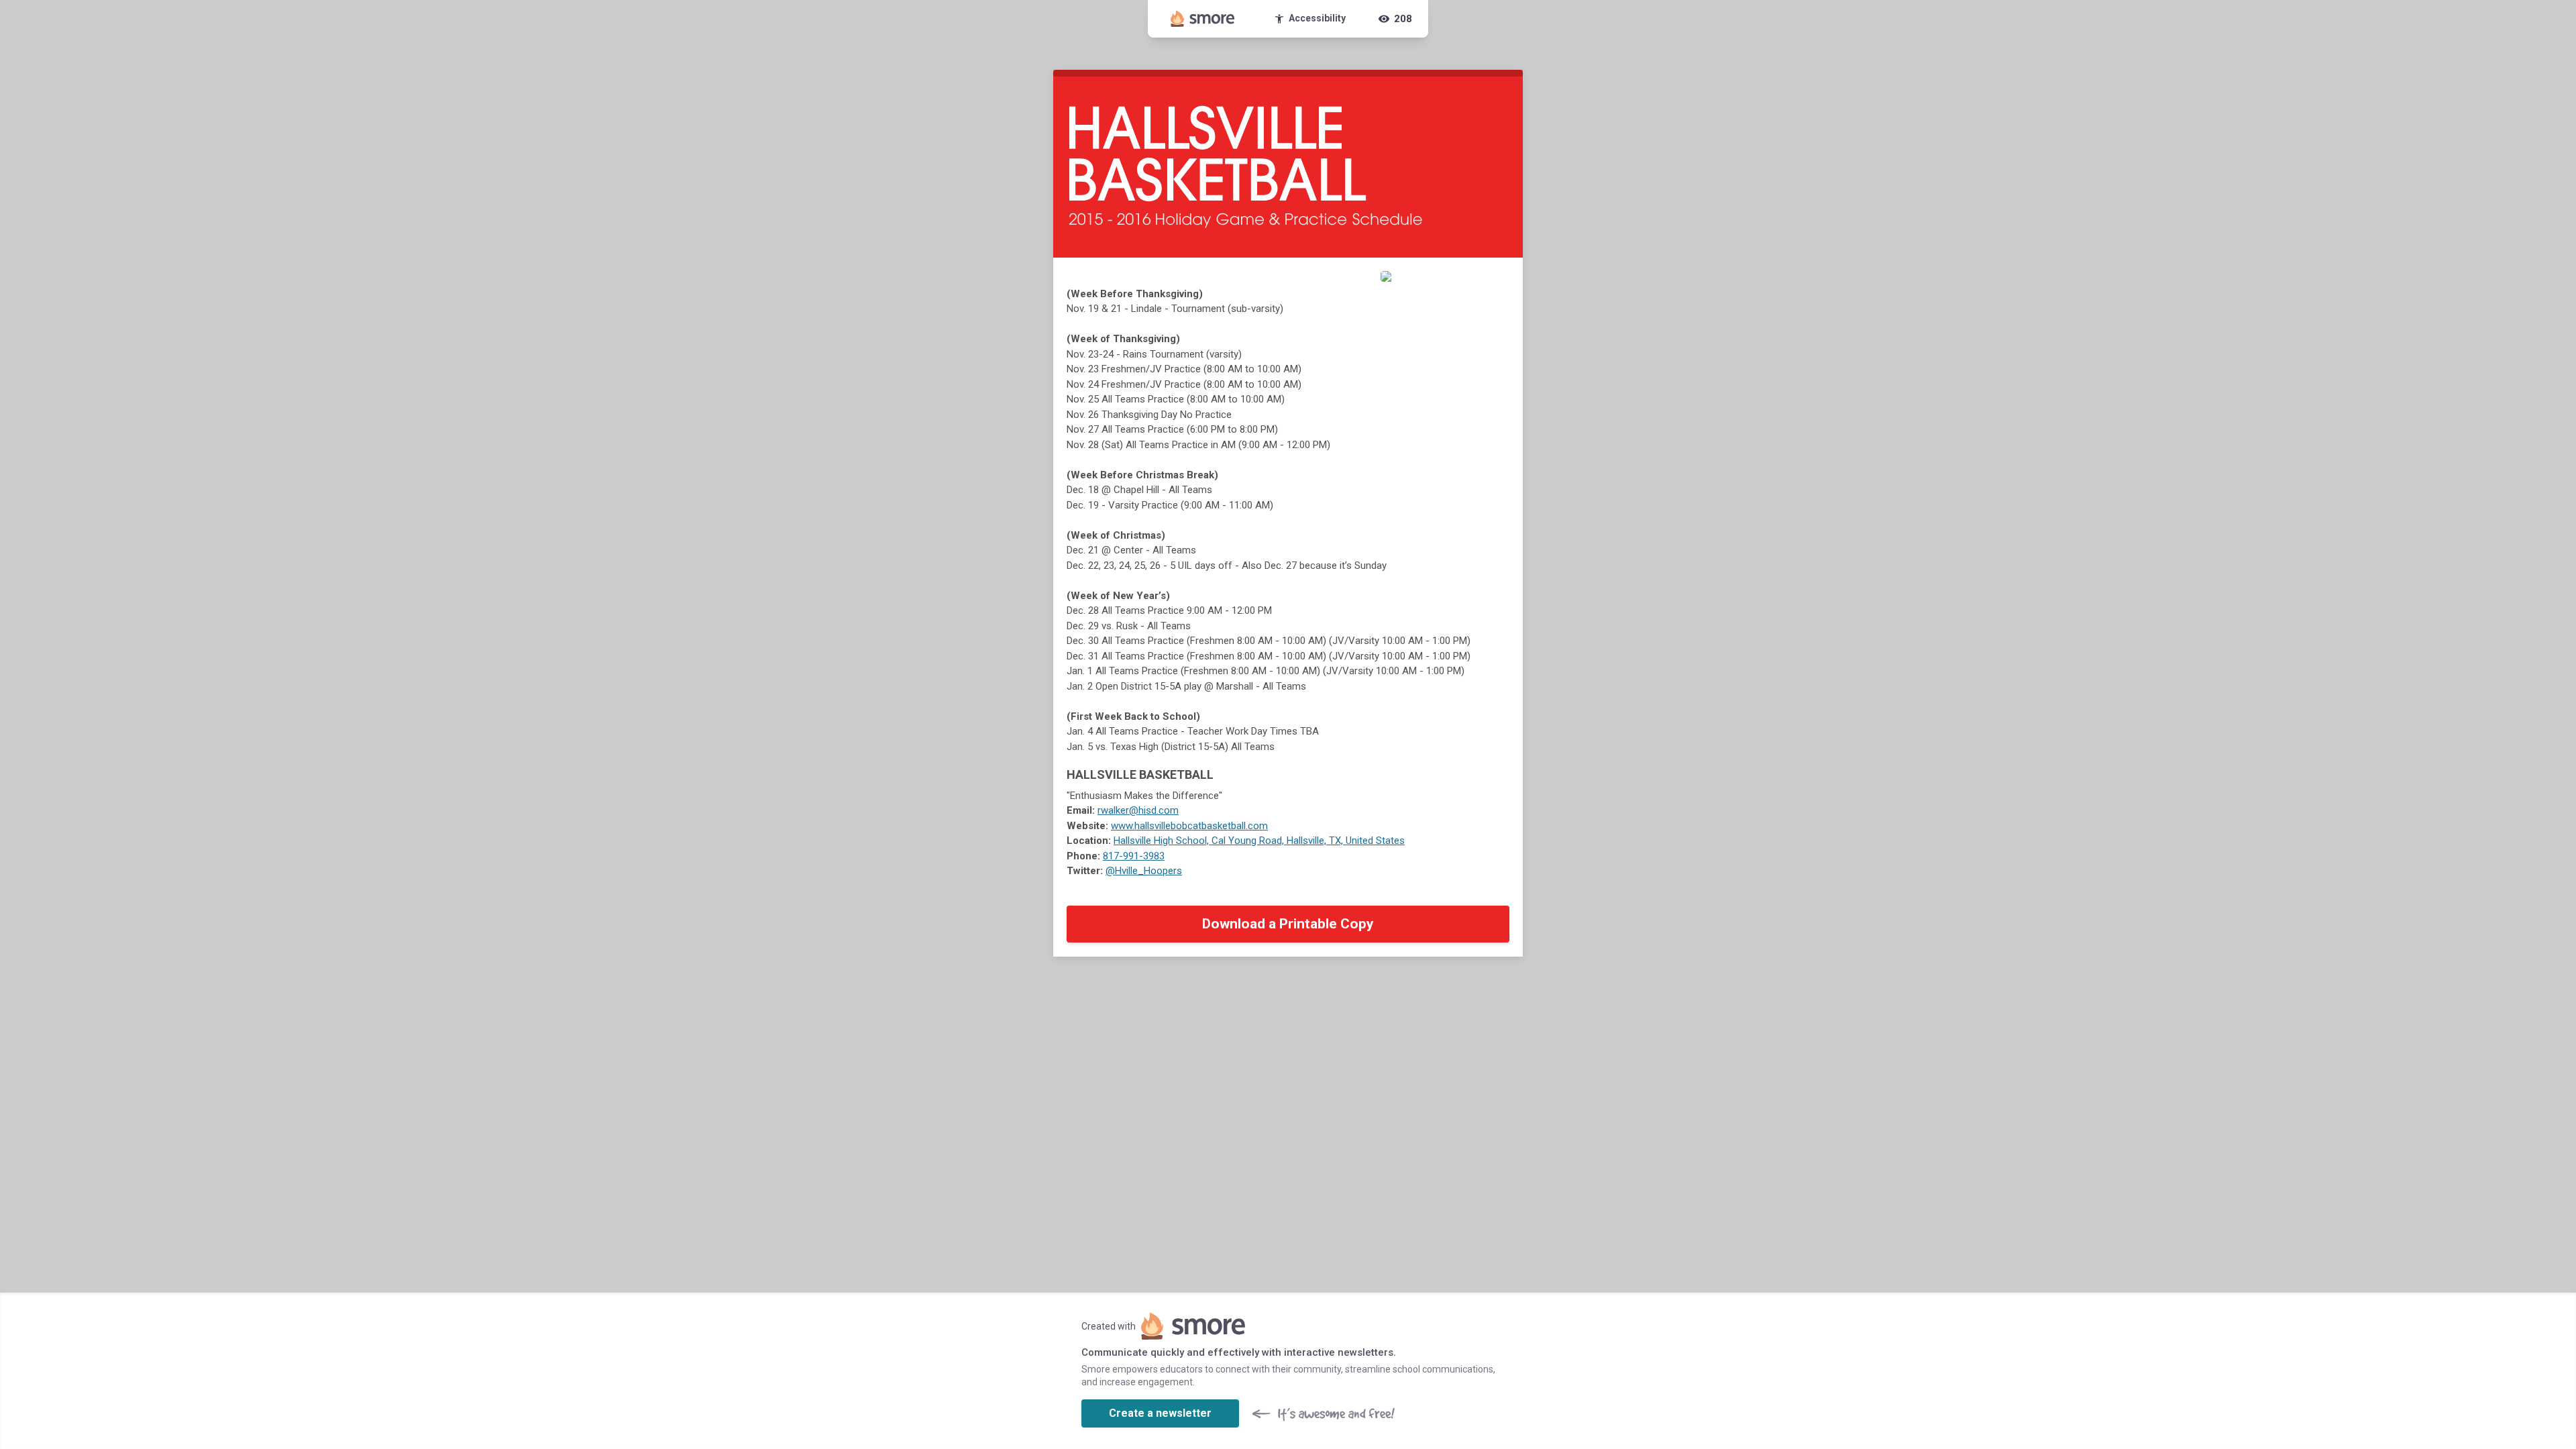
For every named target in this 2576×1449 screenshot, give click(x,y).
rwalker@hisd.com (1138, 810)
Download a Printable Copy (1288, 924)
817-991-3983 (1134, 856)
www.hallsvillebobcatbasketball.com (1189, 826)
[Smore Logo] (1203, 19)
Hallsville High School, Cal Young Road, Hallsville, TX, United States (1259, 841)
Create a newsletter (1160, 1413)
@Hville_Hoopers (1144, 871)
